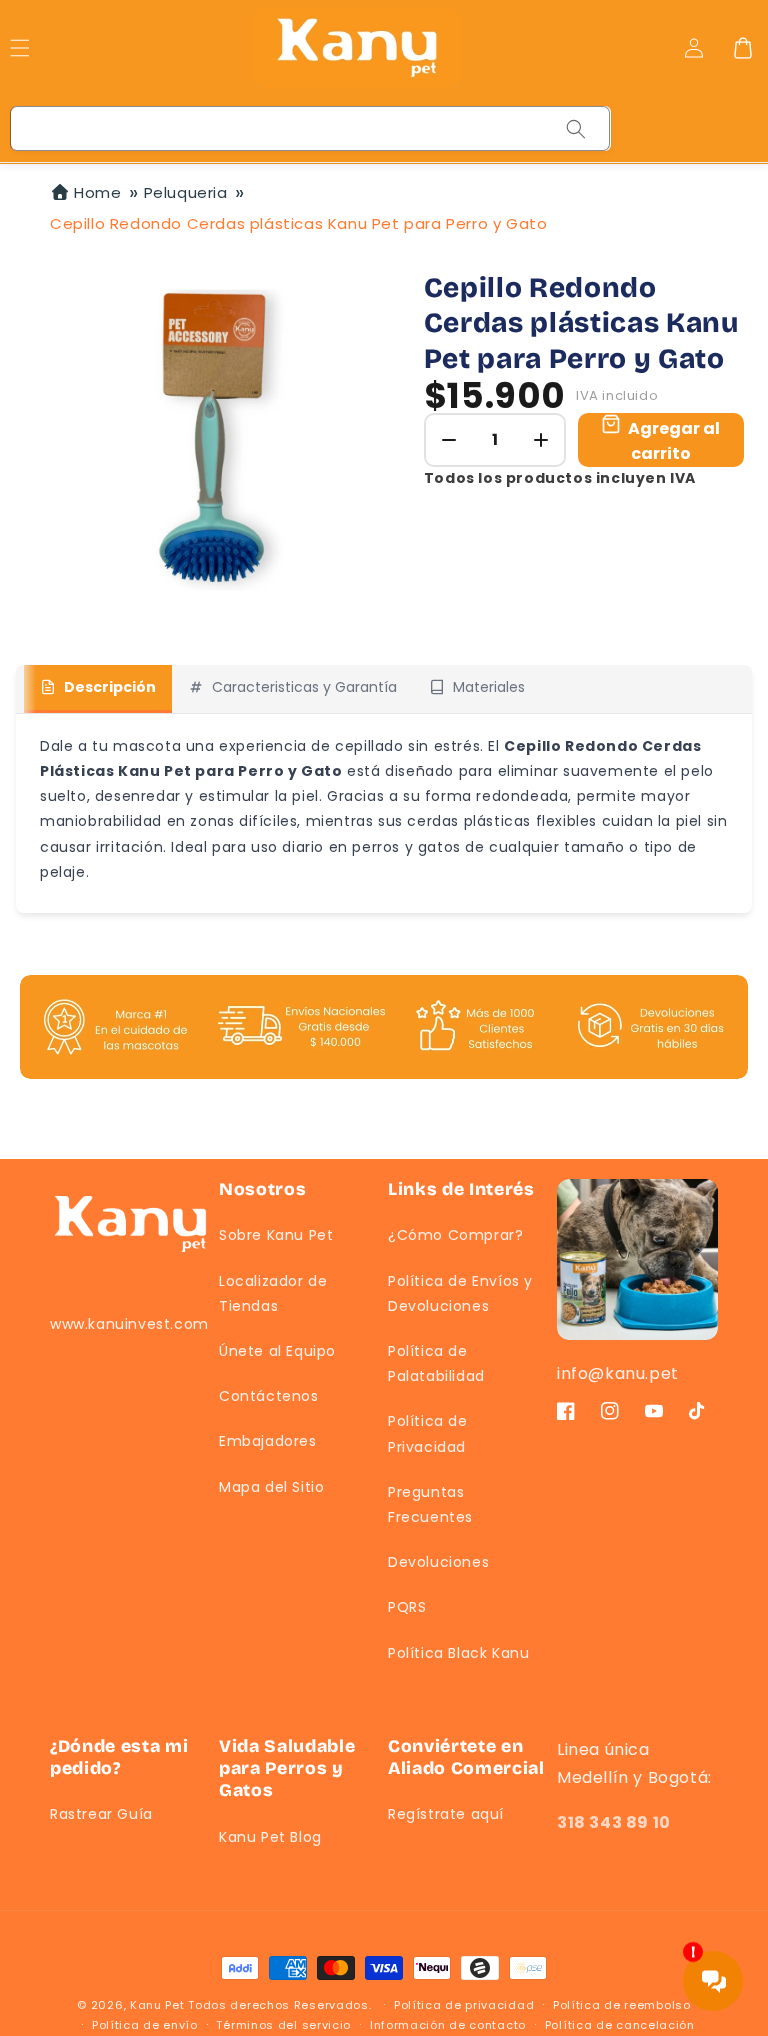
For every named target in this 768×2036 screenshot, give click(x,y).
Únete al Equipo (277, 1351)
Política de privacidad (464, 2005)
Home (97, 192)
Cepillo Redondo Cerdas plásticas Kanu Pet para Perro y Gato (298, 223)
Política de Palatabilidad (436, 1363)
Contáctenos (269, 1396)
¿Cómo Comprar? (455, 1235)
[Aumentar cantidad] (541, 440)
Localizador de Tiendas (273, 1293)
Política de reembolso (622, 2005)
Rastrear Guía (101, 1814)
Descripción (110, 687)
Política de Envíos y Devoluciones (460, 1293)
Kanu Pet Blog (270, 1837)
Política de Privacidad (428, 1433)
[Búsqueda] (576, 129)
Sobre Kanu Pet (276, 1235)
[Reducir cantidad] (449, 440)
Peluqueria (186, 192)
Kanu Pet (159, 2005)
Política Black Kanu (458, 1653)
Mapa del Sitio (271, 1487)
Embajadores (268, 1441)
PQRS (407, 1607)
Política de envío (145, 2025)
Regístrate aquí (446, 1814)
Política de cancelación (620, 2025)
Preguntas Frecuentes (430, 1504)
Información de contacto (448, 2025)
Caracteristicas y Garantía (304, 687)
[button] (743, 48)
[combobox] (311, 128)
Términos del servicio (283, 2025)
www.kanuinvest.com (129, 1324)
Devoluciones (438, 1562)
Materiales (489, 687)
